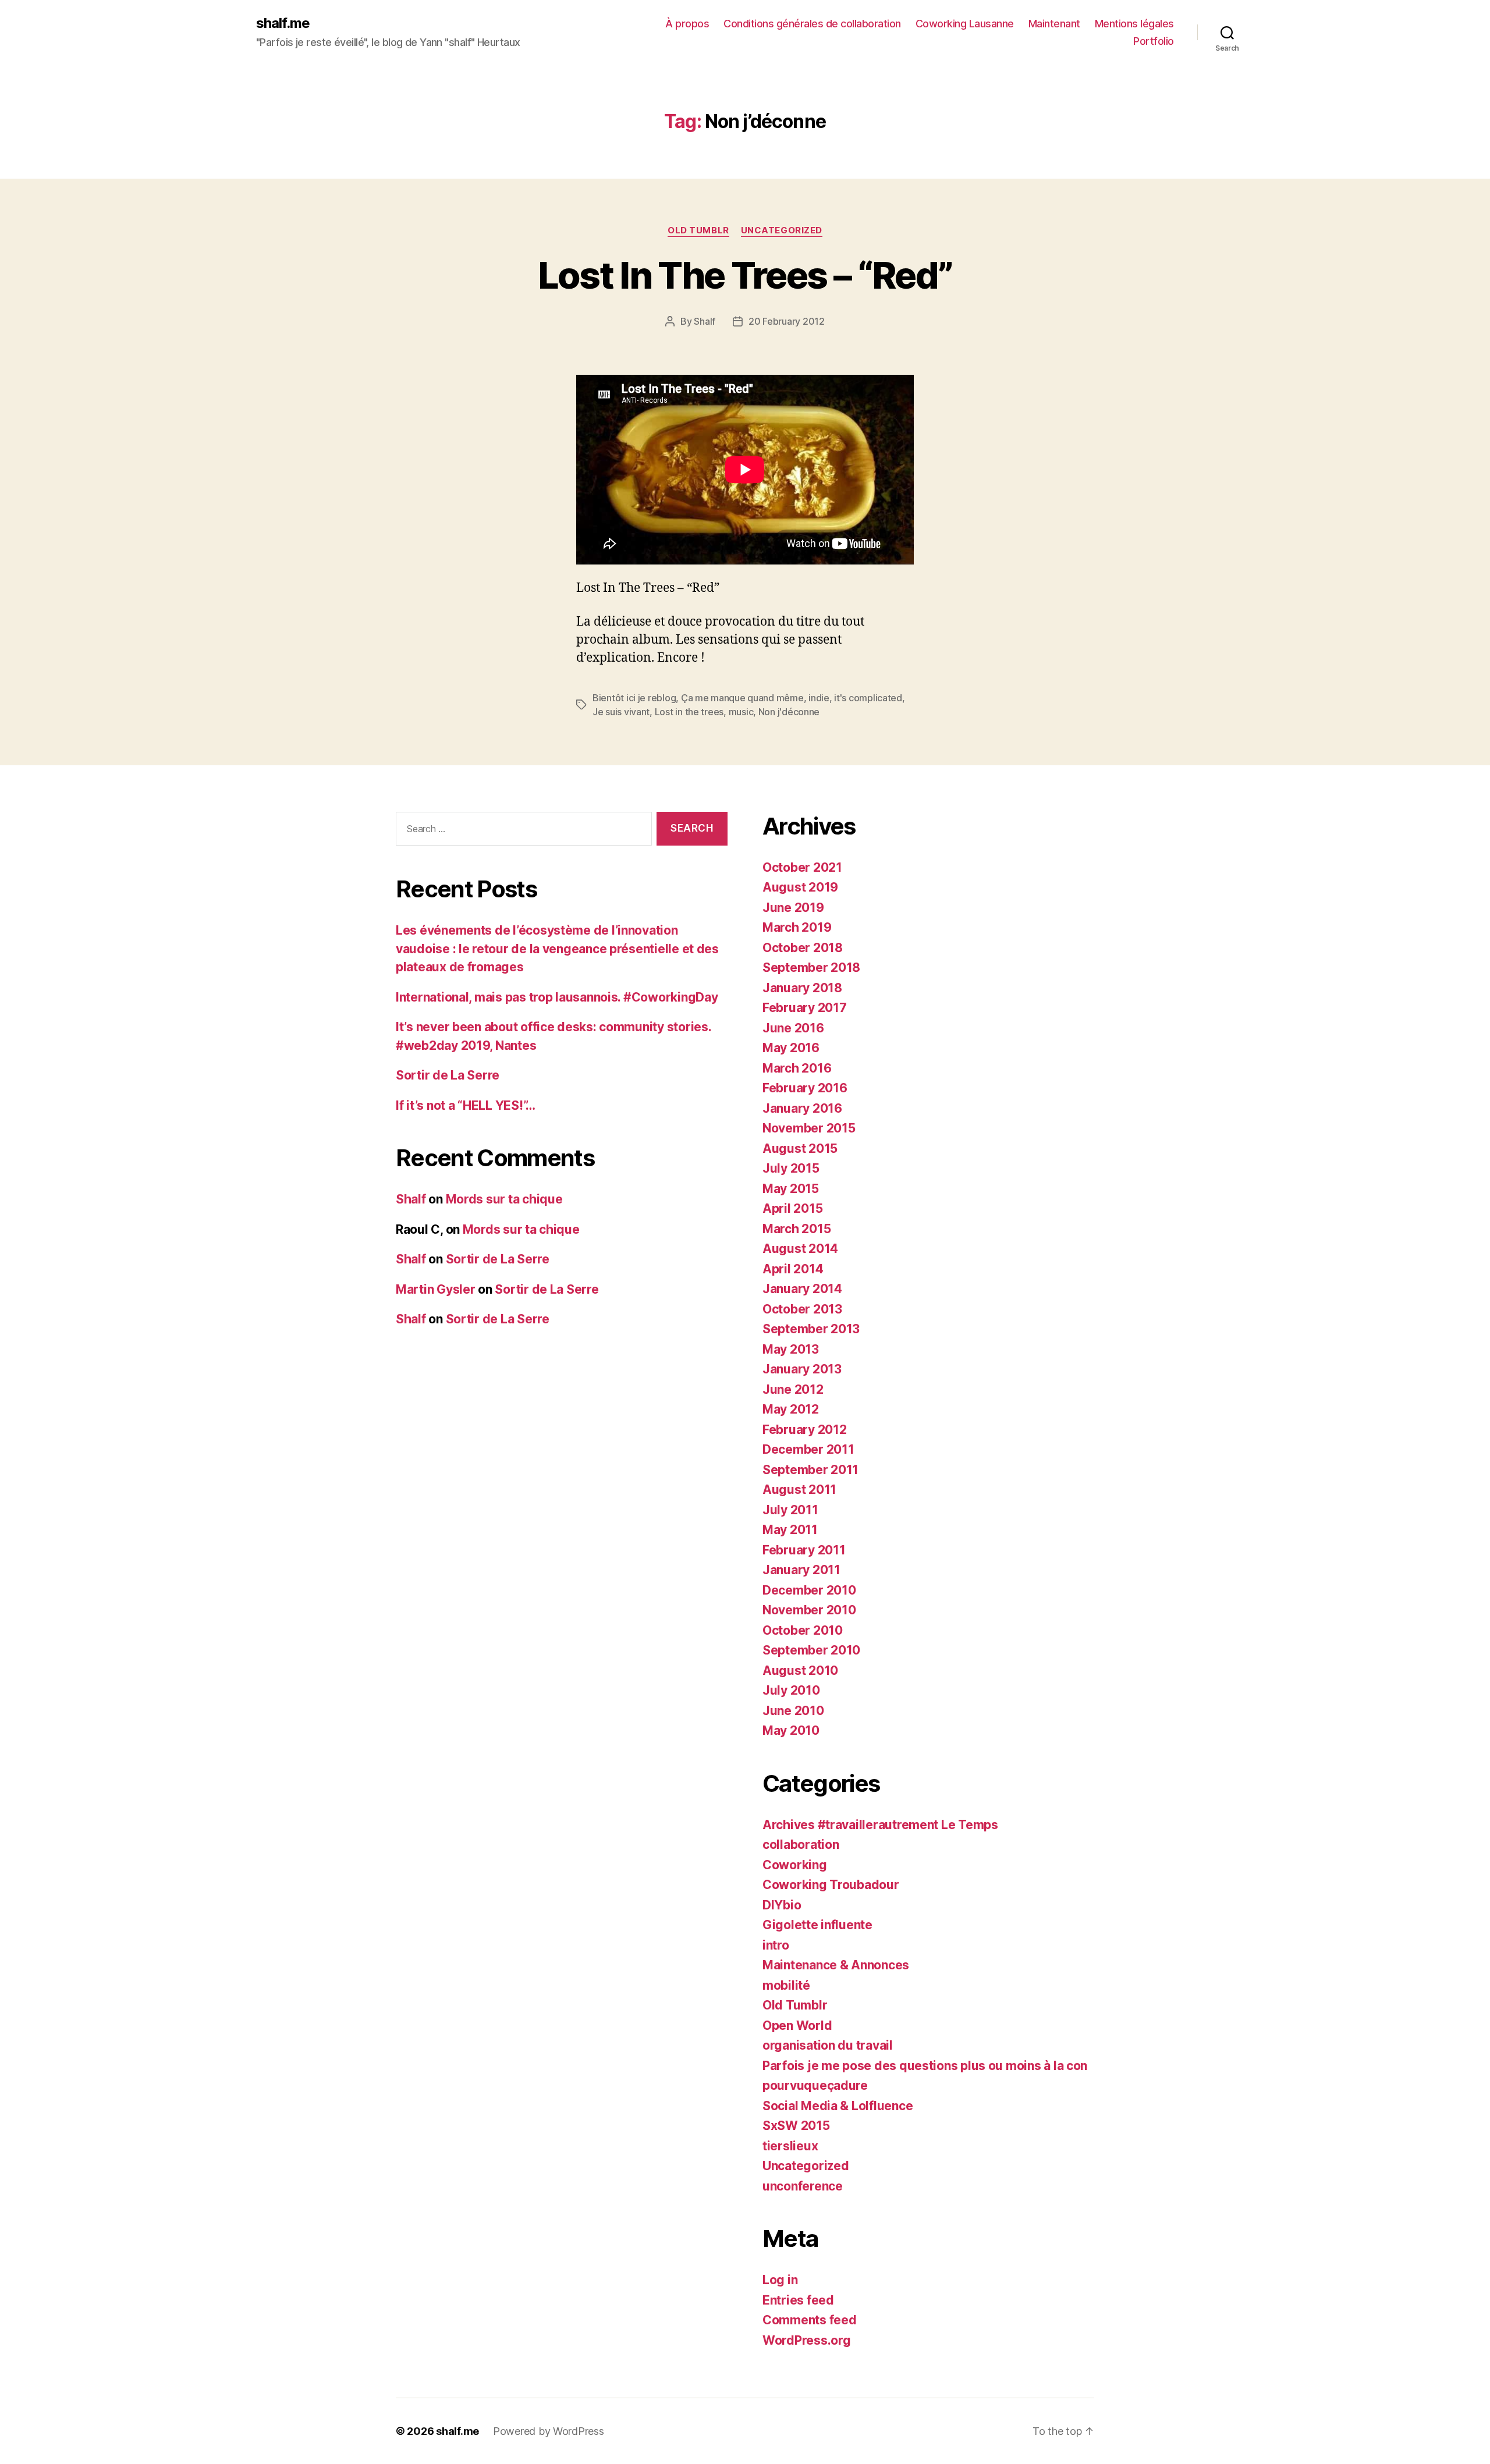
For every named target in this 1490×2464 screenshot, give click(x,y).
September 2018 (811, 968)
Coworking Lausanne (965, 24)
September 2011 (810, 1470)
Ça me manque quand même (742, 698)
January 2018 (802, 988)
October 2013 (802, 1309)
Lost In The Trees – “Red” (745, 275)
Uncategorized (782, 230)
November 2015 (809, 1128)
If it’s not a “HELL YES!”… (466, 1105)
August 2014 (800, 1249)
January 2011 (801, 1570)
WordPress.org (807, 2340)
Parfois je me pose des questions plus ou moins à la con (925, 2066)
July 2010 (791, 1690)
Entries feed (798, 2300)
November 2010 (809, 1610)
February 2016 (805, 1088)
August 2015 (800, 1148)
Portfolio (1154, 41)
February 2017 (805, 1008)
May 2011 (790, 1530)
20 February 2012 (787, 321)
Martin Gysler (436, 1289)
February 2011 (804, 1550)
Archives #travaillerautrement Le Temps (880, 1825)
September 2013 (811, 1329)
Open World (797, 2025)
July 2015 (791, 1168)
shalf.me (283, 23)
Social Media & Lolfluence (838, 2106)
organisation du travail (828, 2045)
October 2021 (802, 867)
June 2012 (793, 1389)
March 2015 (797, 1229)
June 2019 (793, 908)
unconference (803, 2186)
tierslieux (790, 2146)
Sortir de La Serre (448, 1075)
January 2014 (802, 1289)
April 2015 (792, 1208)
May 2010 (791, 1730)
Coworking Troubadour (831, 1885)
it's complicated (868, 698)
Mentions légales (1134, 24)
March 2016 (797, 1068)
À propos (687, 24)
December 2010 (809, 1590)
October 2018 (803, 948)
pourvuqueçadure (815, 2085)
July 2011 (790, 1510)
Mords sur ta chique (504, 1199)
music (741, 712)
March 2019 (797, 927)
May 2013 (791, 1349)
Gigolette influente (817, 1925)
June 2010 (793, 1711)
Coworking (795, 1865)
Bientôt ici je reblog (634, 698)
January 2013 (802, 1369)
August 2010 (800, 1671)
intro (776, 1945)
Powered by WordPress (549, 2431)
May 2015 (791, 1189)
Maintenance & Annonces (836, 1965)
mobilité (786, 1985)
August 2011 (799, 1490)
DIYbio (782, 1905)
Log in (780, 2280)
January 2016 (802, 1108)
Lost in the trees (689, 712)
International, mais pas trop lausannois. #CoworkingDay (557, 997)
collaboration (801, 1845)
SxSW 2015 (796, 2126)
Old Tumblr (698, 230)
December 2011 (808, 1449)
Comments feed (810, 2320)
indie (819, 698)
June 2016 (793, 1028)
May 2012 (791, 1409)
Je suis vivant (621, 712)
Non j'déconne (789, 712)
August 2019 (800, 887)
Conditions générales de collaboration (812, 24)
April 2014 (793, 1269)
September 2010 (811, 1650)
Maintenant (1054, 24)
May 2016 (791, 1048)
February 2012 (805, 1430)
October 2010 (803, 1630)
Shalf (705, 321)
